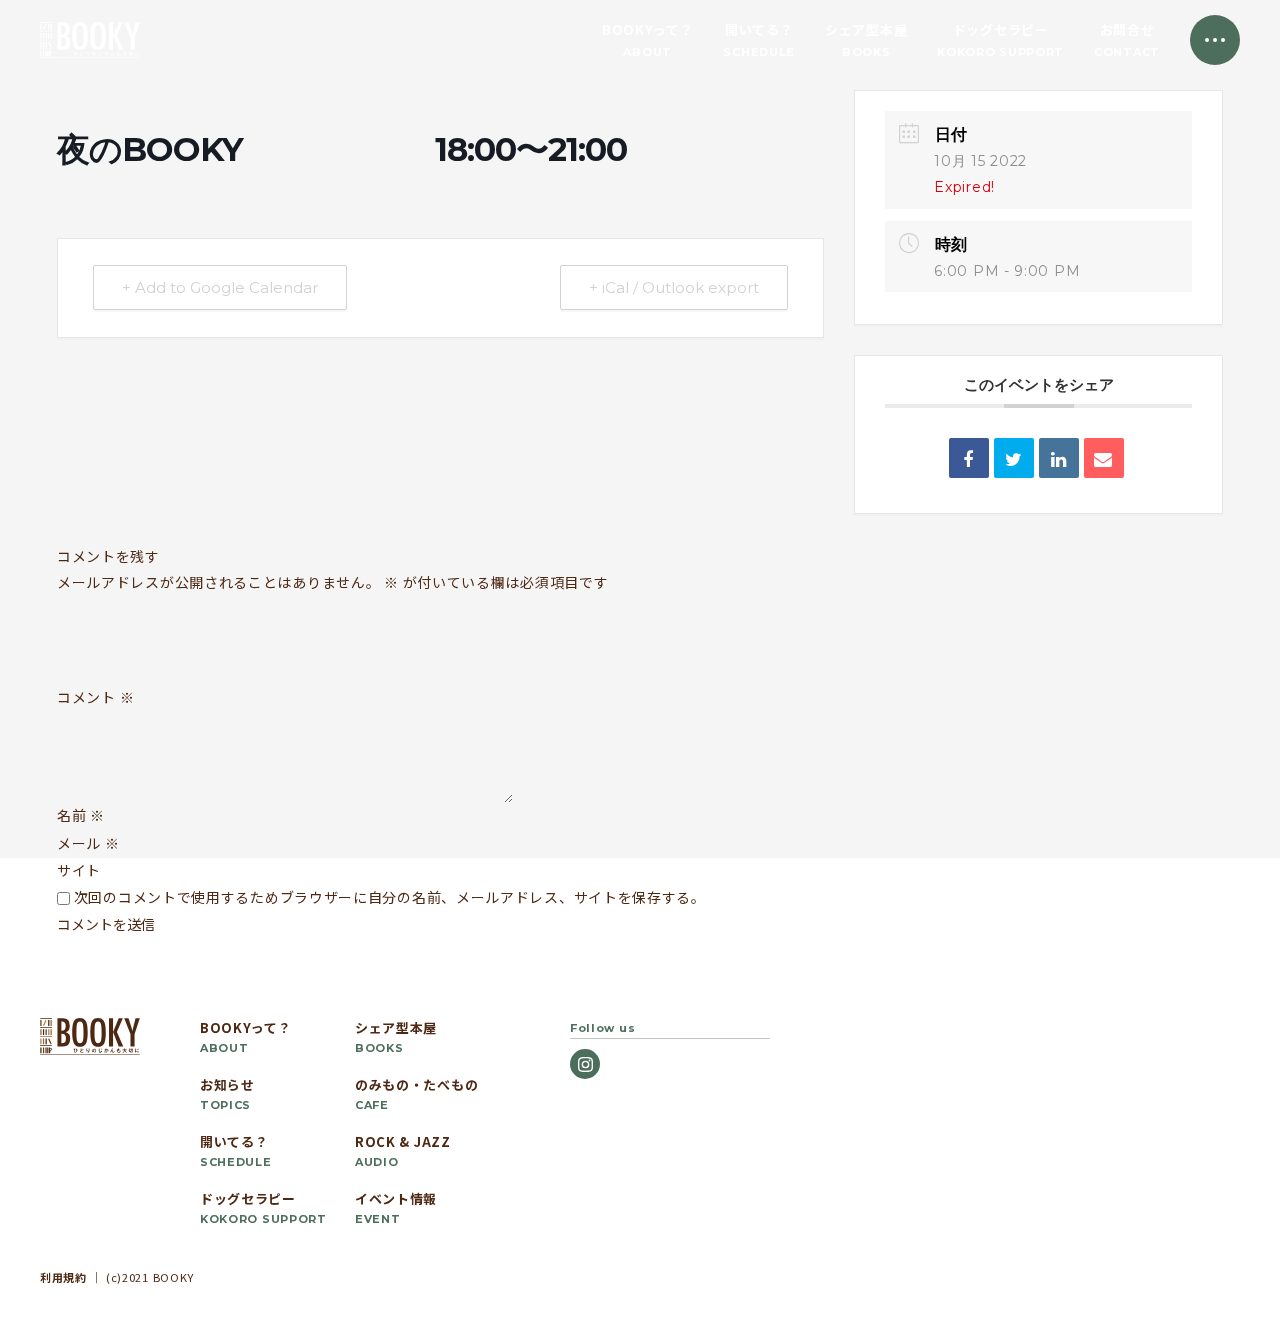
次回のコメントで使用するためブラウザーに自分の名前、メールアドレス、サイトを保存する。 (390, 897)
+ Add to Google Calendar (220, 287)
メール (88, 843)
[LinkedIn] (1059, 458)
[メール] (1104, 458)
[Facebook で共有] (969, 458)
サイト (79, 870)
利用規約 (63, 1277)
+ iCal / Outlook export (674, 287)
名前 (81, 815)
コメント (95, 698)
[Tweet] (1014, 458)
